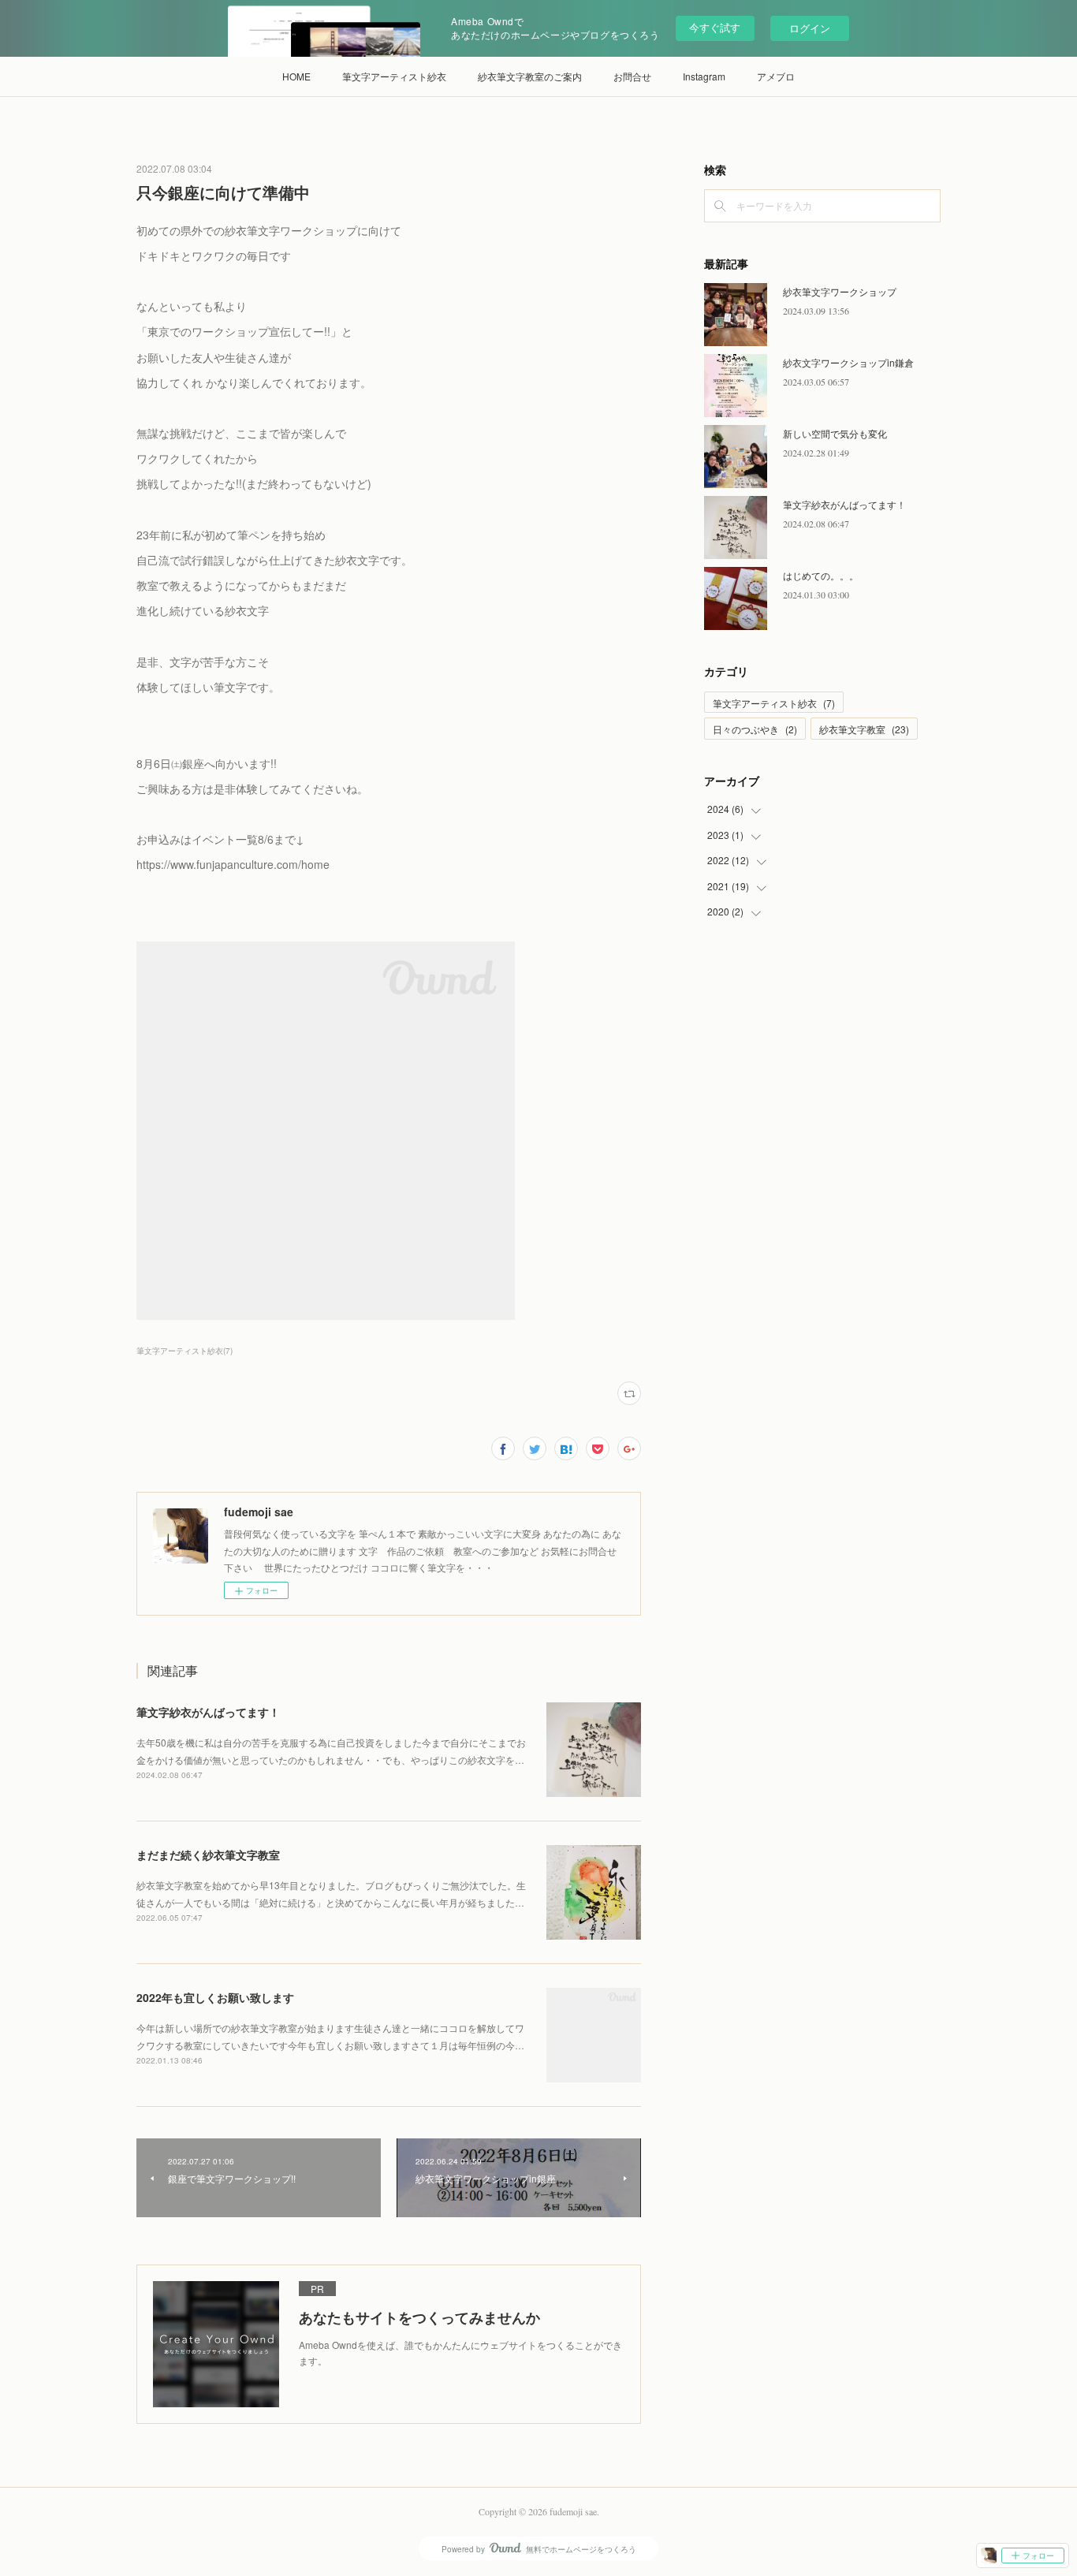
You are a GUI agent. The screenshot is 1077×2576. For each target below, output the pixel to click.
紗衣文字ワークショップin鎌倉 (848, 362)
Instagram (704, 76)
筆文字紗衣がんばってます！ (208, 1712)
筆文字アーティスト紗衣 (394, 76)
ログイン (810, 28)
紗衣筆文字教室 (864, 729)
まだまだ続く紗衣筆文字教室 (208, 1855)
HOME (296, 76)
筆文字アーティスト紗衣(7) (184, 1351)
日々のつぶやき (755, 729)
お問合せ (632, 76)
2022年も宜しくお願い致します (215, 1997)
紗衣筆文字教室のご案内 (530, 76)
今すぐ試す (715, 27)
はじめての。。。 (821, 575)
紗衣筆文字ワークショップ (840, 291)
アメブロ (776, 76)
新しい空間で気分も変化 (835, 433)
